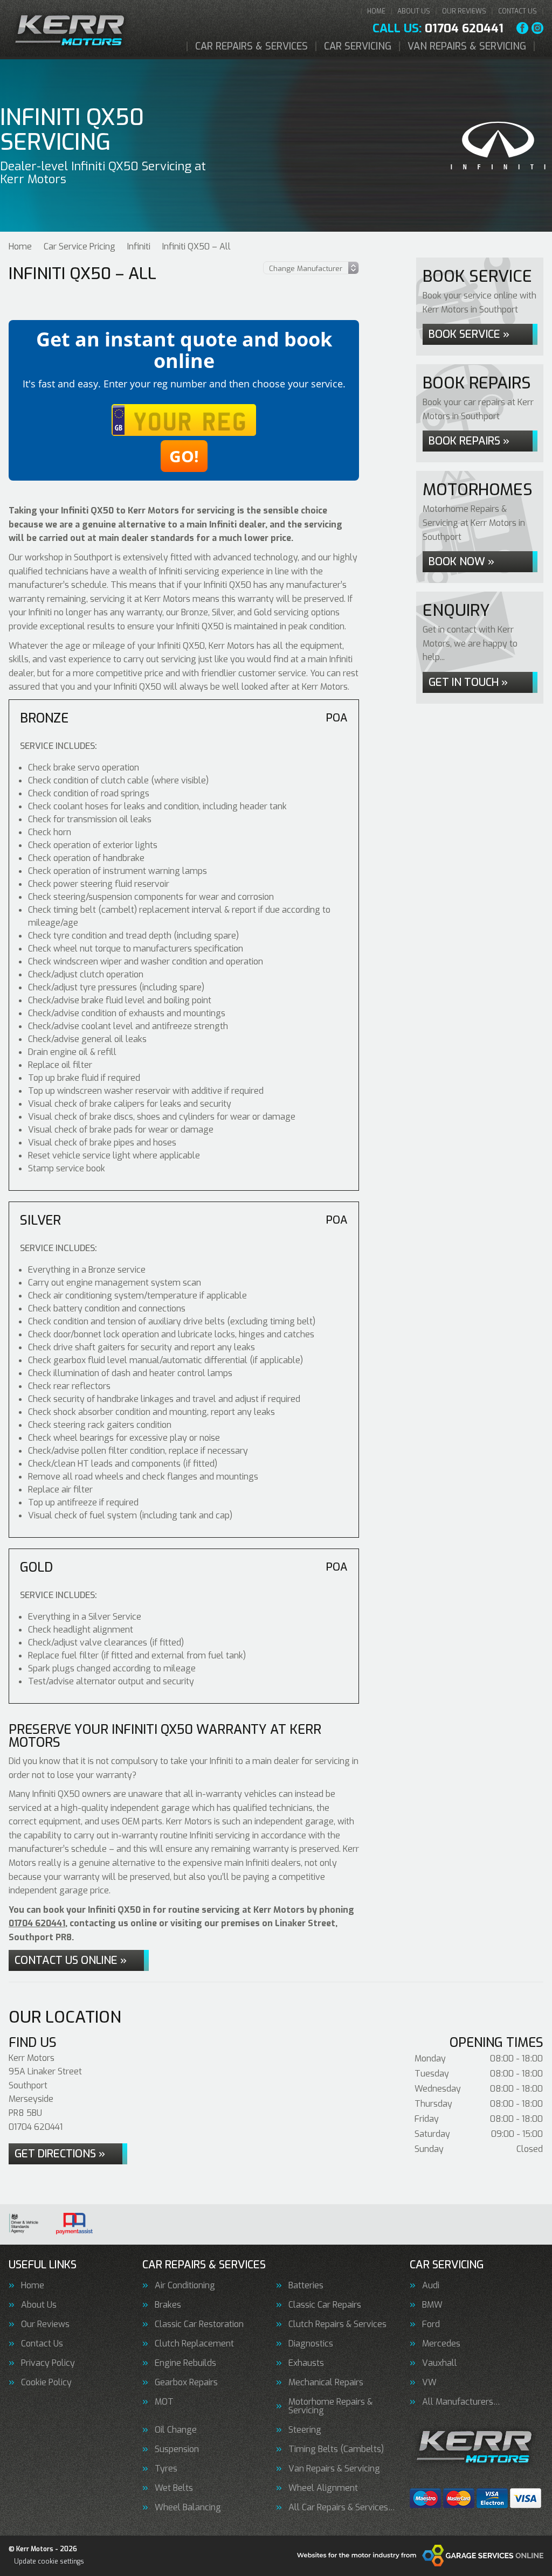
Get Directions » (60, 2154)
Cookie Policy (46, 2383)
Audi (431, 2286)
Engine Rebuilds (185, 2363)
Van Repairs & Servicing (467, 46)
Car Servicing (358, 46)
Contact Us (517, 11)
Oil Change (176, 2430)
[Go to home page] (72, 30)
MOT (164, 2402)
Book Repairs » (469, 441)
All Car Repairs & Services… (342, 2508)
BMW (432, 2305)
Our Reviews (464, 11)
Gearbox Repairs (186, 2383)
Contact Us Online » (71, 1960)
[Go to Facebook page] (522, 28)
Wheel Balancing (188, 2508)
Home (376, 11)
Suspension (177, 2449)
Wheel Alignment (323, 2488)
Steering (305, 2430)
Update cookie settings (49, 2561)
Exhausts (306, 2363)
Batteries (306, 2286)
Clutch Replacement (194, 2344)
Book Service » (469, 334)
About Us (414, 11)
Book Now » (461, 562)
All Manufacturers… (461, 2402)
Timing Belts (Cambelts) (336, 2449)
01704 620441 (438, 29)
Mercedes (441, 2344)
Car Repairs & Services (251, 46)
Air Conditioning (185, 2286)
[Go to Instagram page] (537, 28)
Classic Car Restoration (199, 2324)
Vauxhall (440, 2363)
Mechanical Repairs (326, 2383)
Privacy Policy (48, 2363)
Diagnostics (311, 2344)
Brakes (168, 2305)
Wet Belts (174, 2488)
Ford (431, 2324)
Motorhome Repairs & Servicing (330, 2406)
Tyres (166, 2469)
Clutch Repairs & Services (337, 2324)
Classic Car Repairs (325, 2305)
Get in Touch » (468, 682)
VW (429, 2383)
